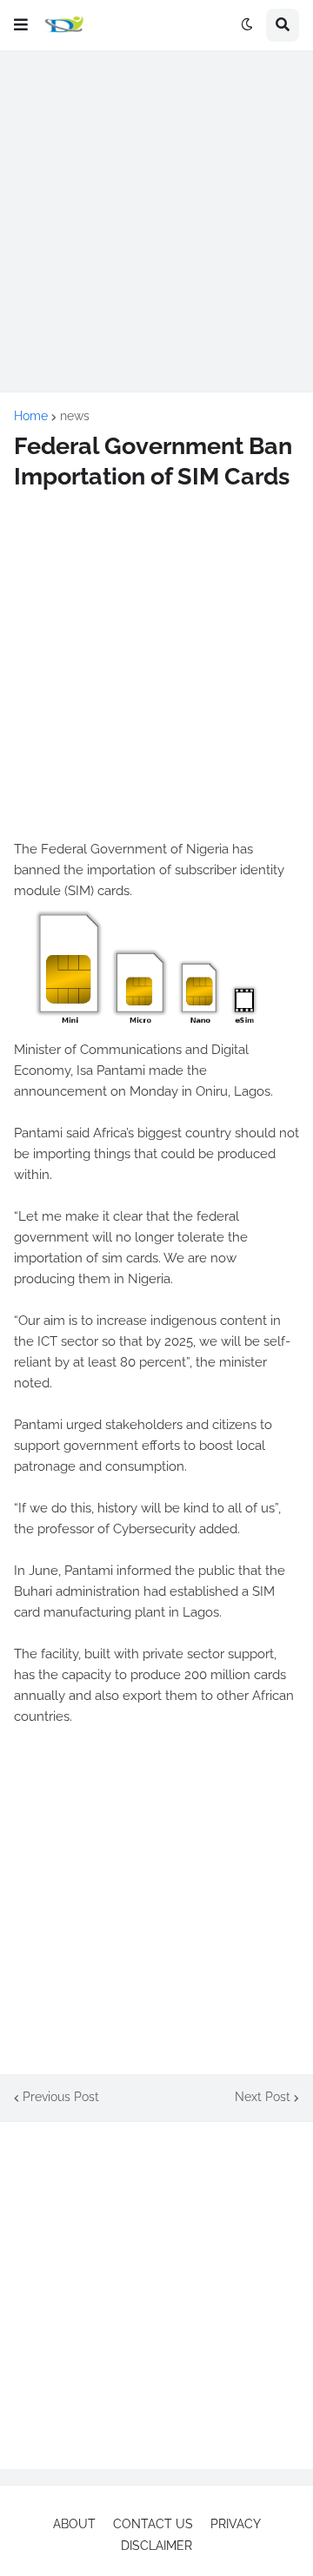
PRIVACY (236, 2524)
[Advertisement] (156, 221)
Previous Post (61, 2097)
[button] (21, 25)
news (75, 416)
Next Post (263, 2097)
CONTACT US (153, 2524)
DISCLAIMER (156, 2546)
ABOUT (74, 2524)
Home (31, 416)
